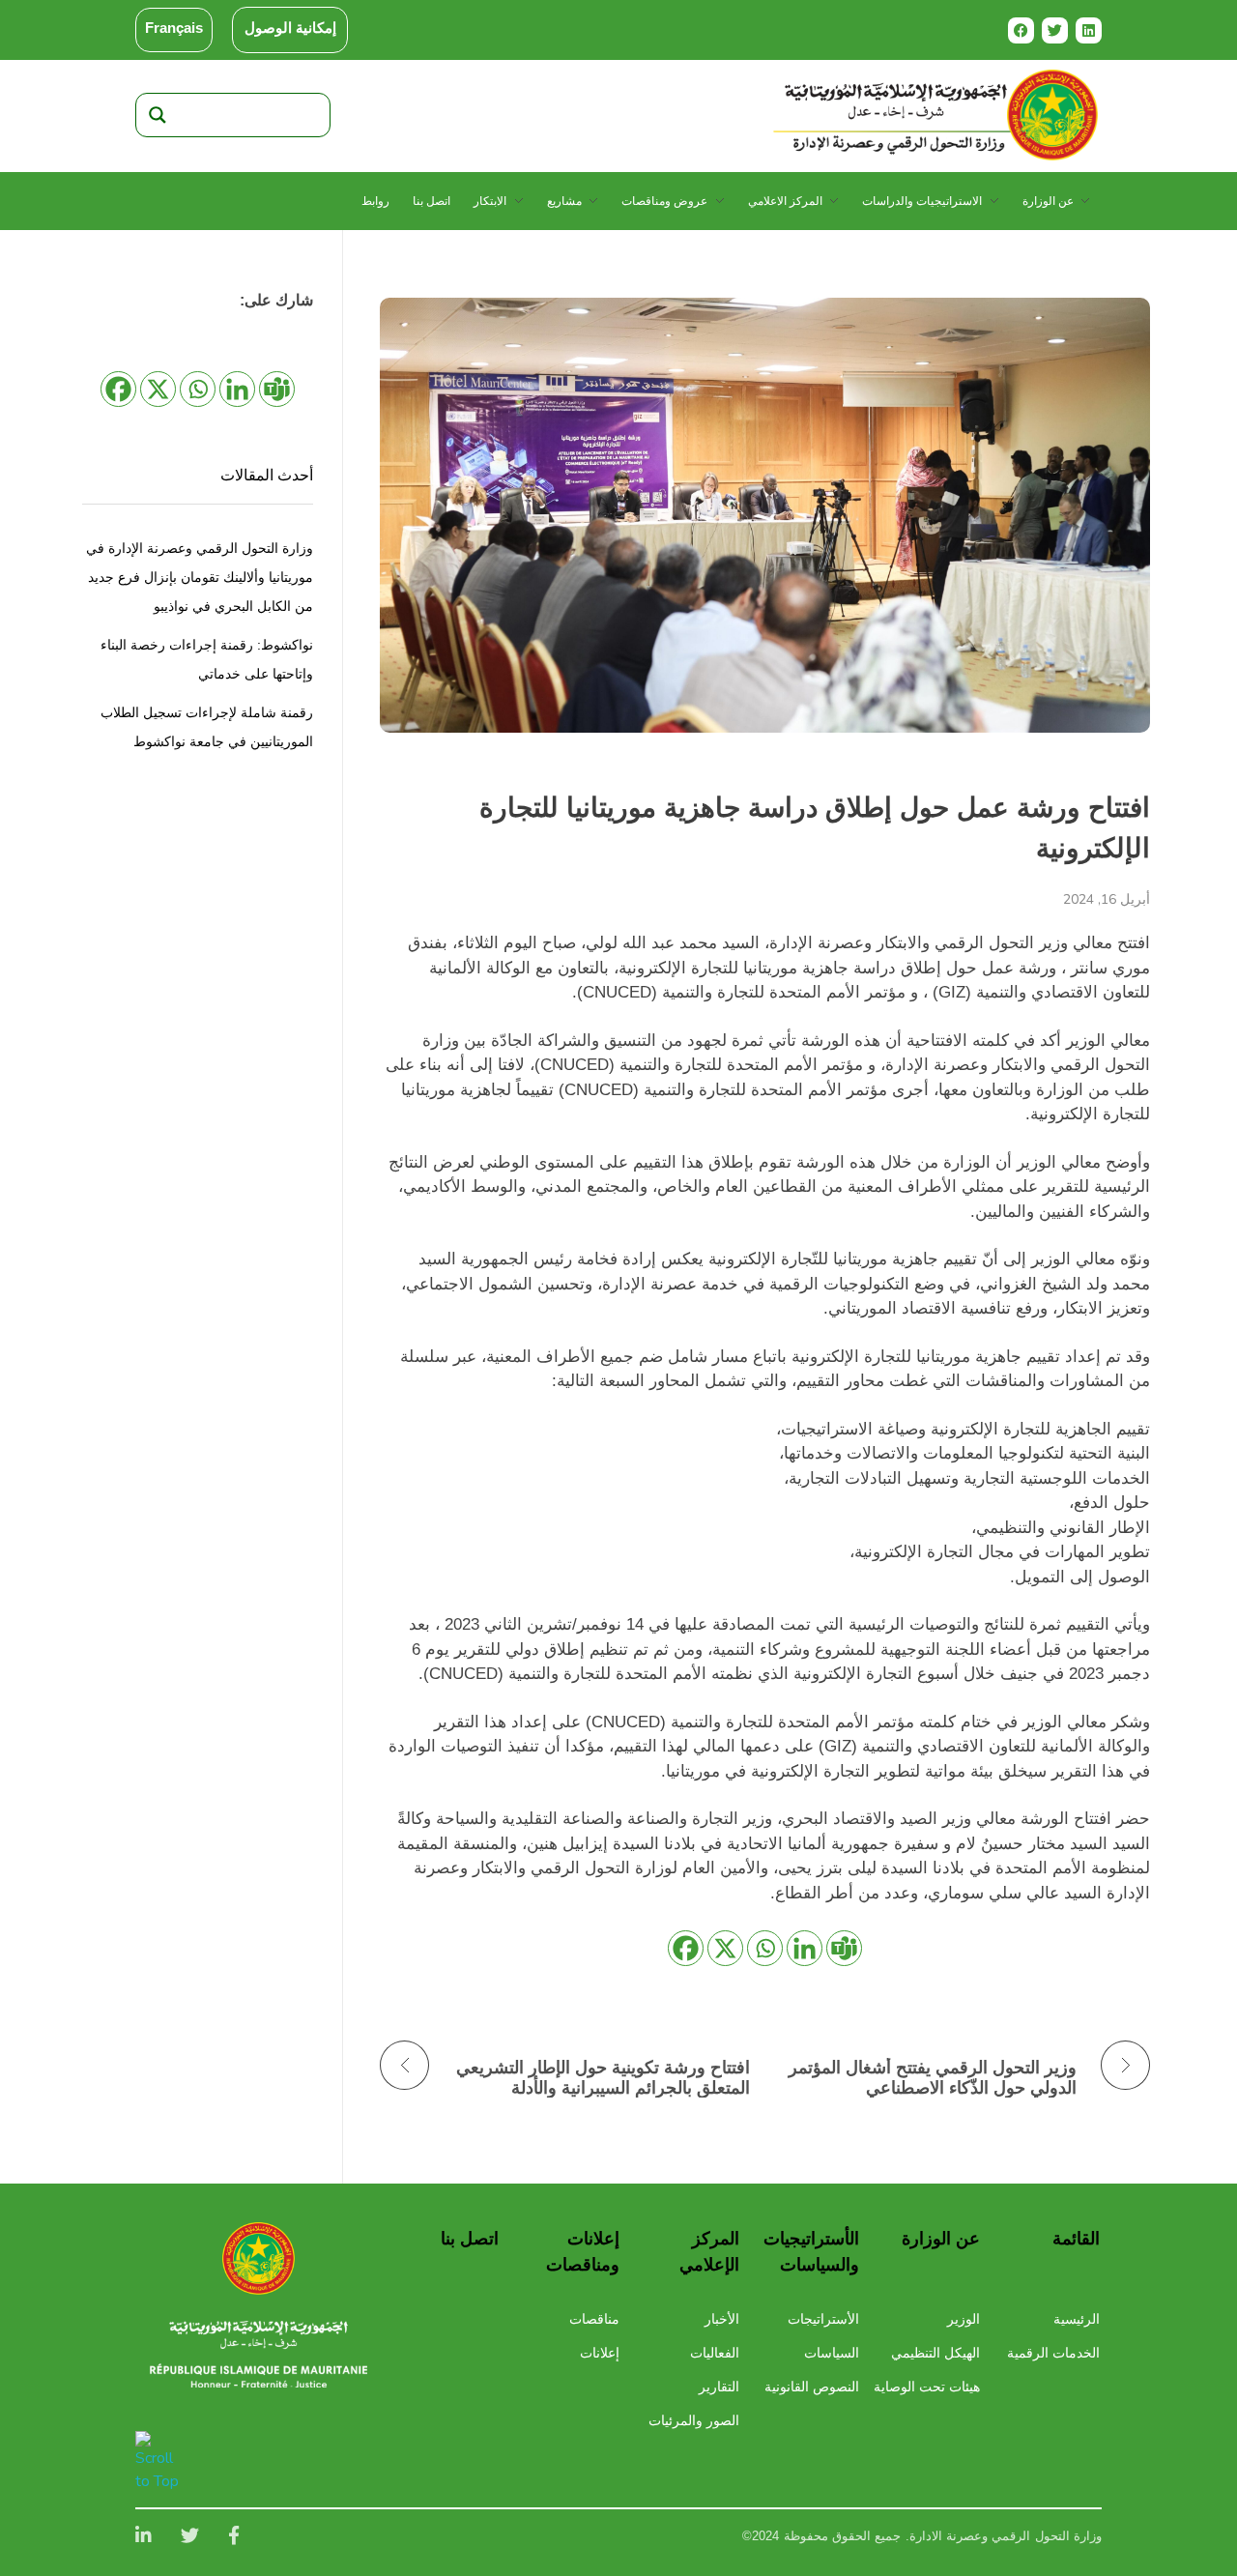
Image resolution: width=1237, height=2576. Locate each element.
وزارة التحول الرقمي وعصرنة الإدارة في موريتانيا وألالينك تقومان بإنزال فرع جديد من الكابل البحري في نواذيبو (200, 577)
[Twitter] (1055, 30)
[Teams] (844, 1948)
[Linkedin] (1089, 30)
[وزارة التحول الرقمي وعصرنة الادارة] (259, 2258)
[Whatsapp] (765, 1948)
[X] (725, 1948)
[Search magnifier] (158, 115)
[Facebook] (1021, 30)
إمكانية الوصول (290, 28)
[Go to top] (160, 2462)
